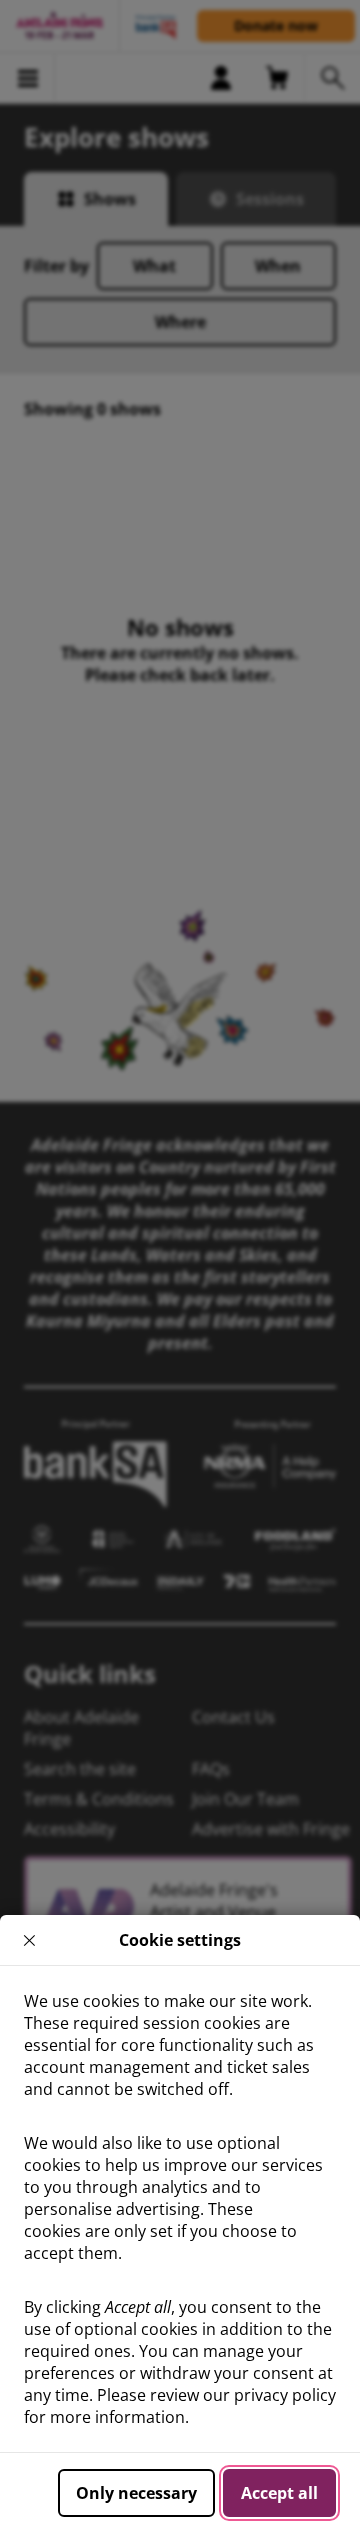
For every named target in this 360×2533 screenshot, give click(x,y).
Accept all (279, 2493)
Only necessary (136, 2493)
